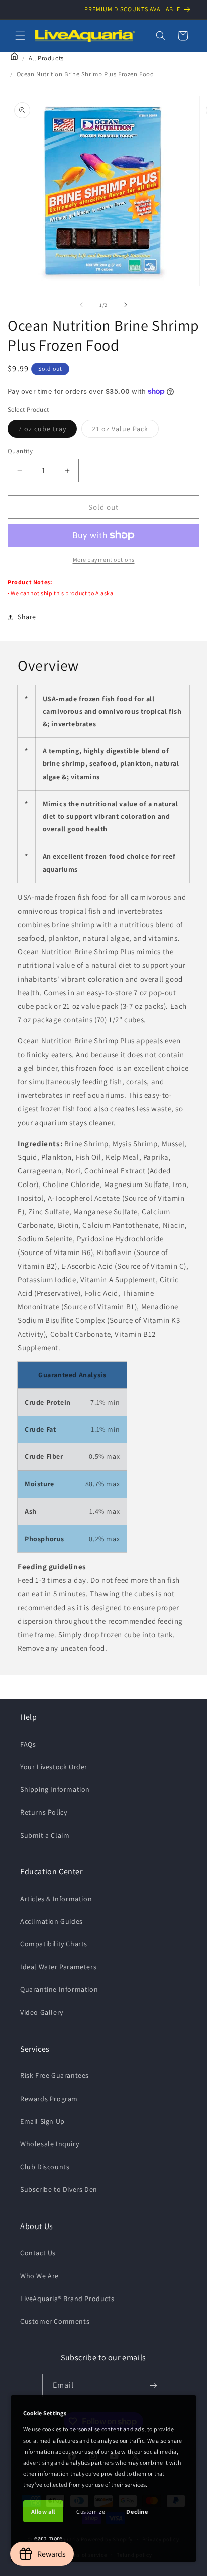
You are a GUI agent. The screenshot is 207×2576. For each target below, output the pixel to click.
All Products (46, 58)
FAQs (28, 1744)
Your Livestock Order (54, 1767)
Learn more (47, 2538)
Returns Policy (43, 1812)
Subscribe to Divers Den (59, 2189)
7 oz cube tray (47, 431)
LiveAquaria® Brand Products (67, 2299)
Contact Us (38, 2253)
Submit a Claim (45, 1835)
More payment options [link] (104, 559)
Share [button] (27, 617)
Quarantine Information (59, 1989)
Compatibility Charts (54, 1944)
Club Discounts (45, 2167)
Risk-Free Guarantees (55, 2075)
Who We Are (39, 2276)
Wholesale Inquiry (49, 2144)
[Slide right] (126, 305)
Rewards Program (49, 2099)
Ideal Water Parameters (58, 1967)
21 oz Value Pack (125, 431)
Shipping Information (55, 1789)
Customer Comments (55, 2321)
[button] (20, 36)
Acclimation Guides (51, 1921)
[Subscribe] (154, 2385)
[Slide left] (81, 305)
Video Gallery (42, 2012)
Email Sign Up (42, 2121)
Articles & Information (56, 1899)
